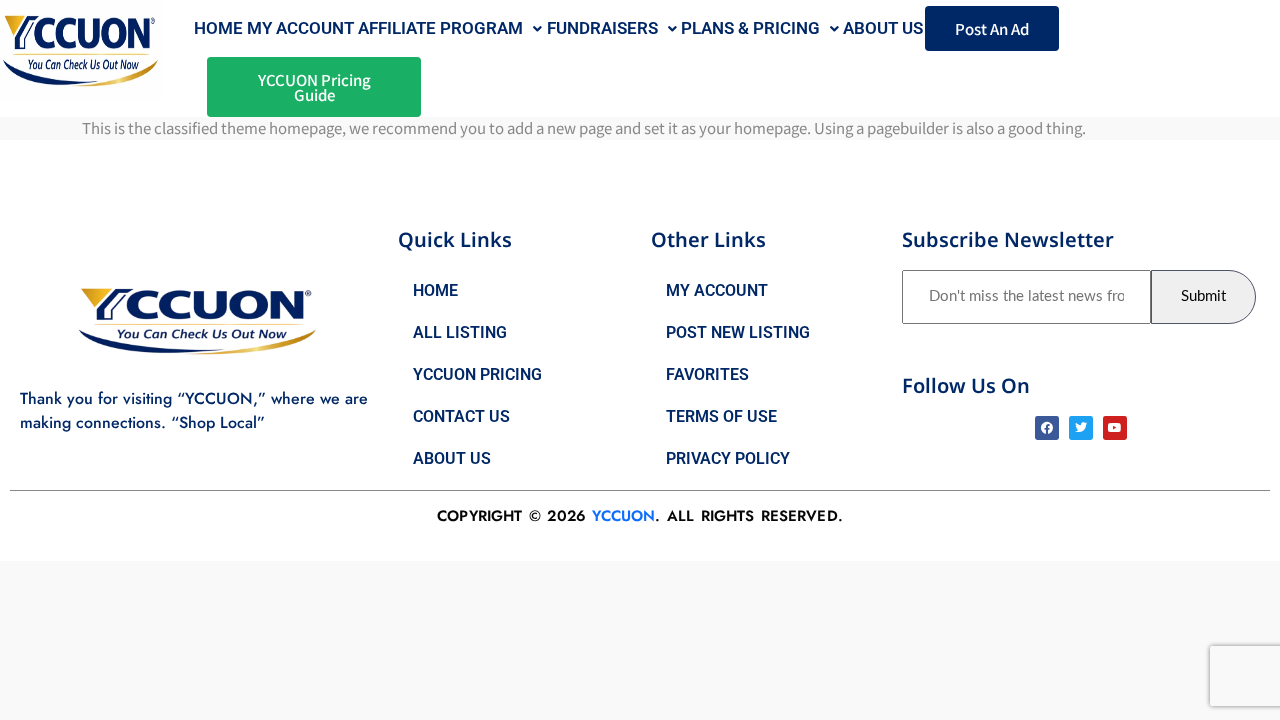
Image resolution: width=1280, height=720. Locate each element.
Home (218, 28)
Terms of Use (721, 416)
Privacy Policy (728, 458)
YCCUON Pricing (477, 374)
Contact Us (461, 416)
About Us (452, 458)
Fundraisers (602, 28)
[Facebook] (1047, 428)
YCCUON (623, 516)
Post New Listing (738, 332)
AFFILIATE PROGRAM (440, 28)
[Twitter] (1081, 428)
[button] (450, 28)
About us (883, 28)
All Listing (460, 332)
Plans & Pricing (750, 28)
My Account (300, 28)
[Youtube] (1115, 428)
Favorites (707, 374)
